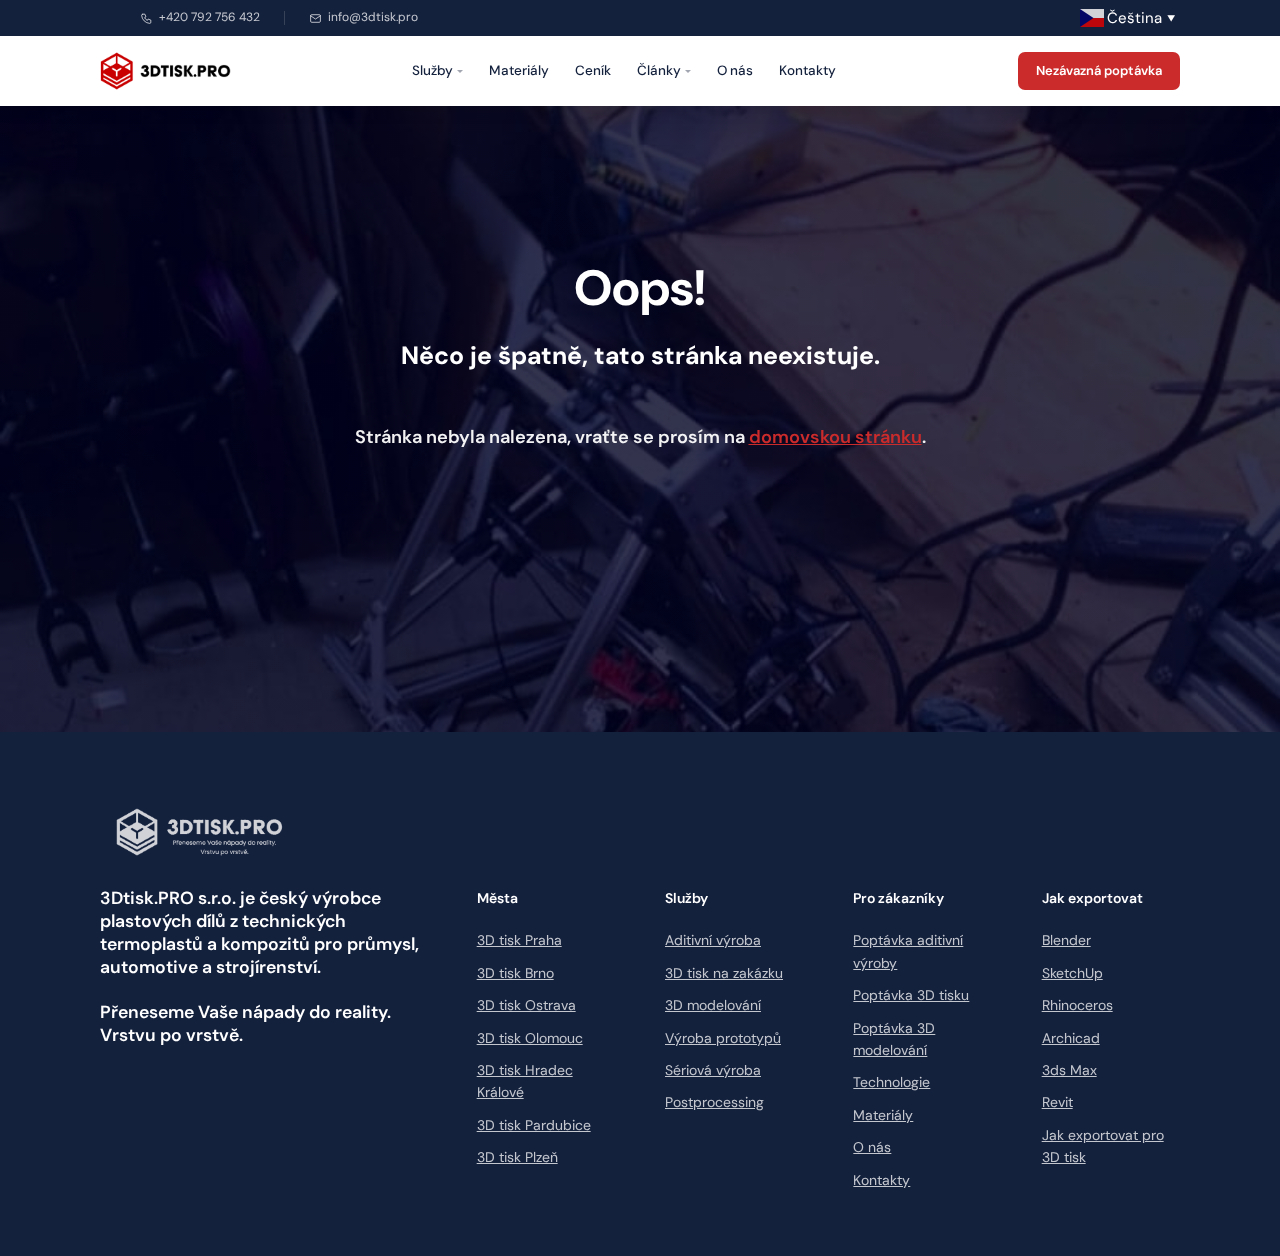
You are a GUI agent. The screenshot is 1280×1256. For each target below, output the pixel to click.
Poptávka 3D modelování (894, 1039)
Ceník (593, 70)
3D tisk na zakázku (724, 973)
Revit (1057, 1102)
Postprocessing (714, 1102)
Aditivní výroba (713, 940)
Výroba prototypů (723, 1038)
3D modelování (713, 1005)
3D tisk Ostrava (526, 1005)
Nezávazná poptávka (1099, 70)
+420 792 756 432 (209, 17)
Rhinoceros (1077, 1005)
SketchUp (1072, 973)
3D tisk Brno (515, 973)
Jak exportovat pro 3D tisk (1103, 1146)
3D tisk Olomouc (530, 1038)
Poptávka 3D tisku (911, 995)
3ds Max (1069, 1070)
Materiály (519, 70)
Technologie (891, 1082)
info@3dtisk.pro (373, 17)
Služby (432, 70)
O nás (735, 70)
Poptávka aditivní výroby (908, 951)
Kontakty (807, 70)
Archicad (1071, 1038)
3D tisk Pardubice (534, 1125)
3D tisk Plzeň (517, 1157)
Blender (1066, 940)
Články (659, 70)
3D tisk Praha (519, 940)
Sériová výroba (713, 1070)
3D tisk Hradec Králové (525, 1081)
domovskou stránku (835, 437)
